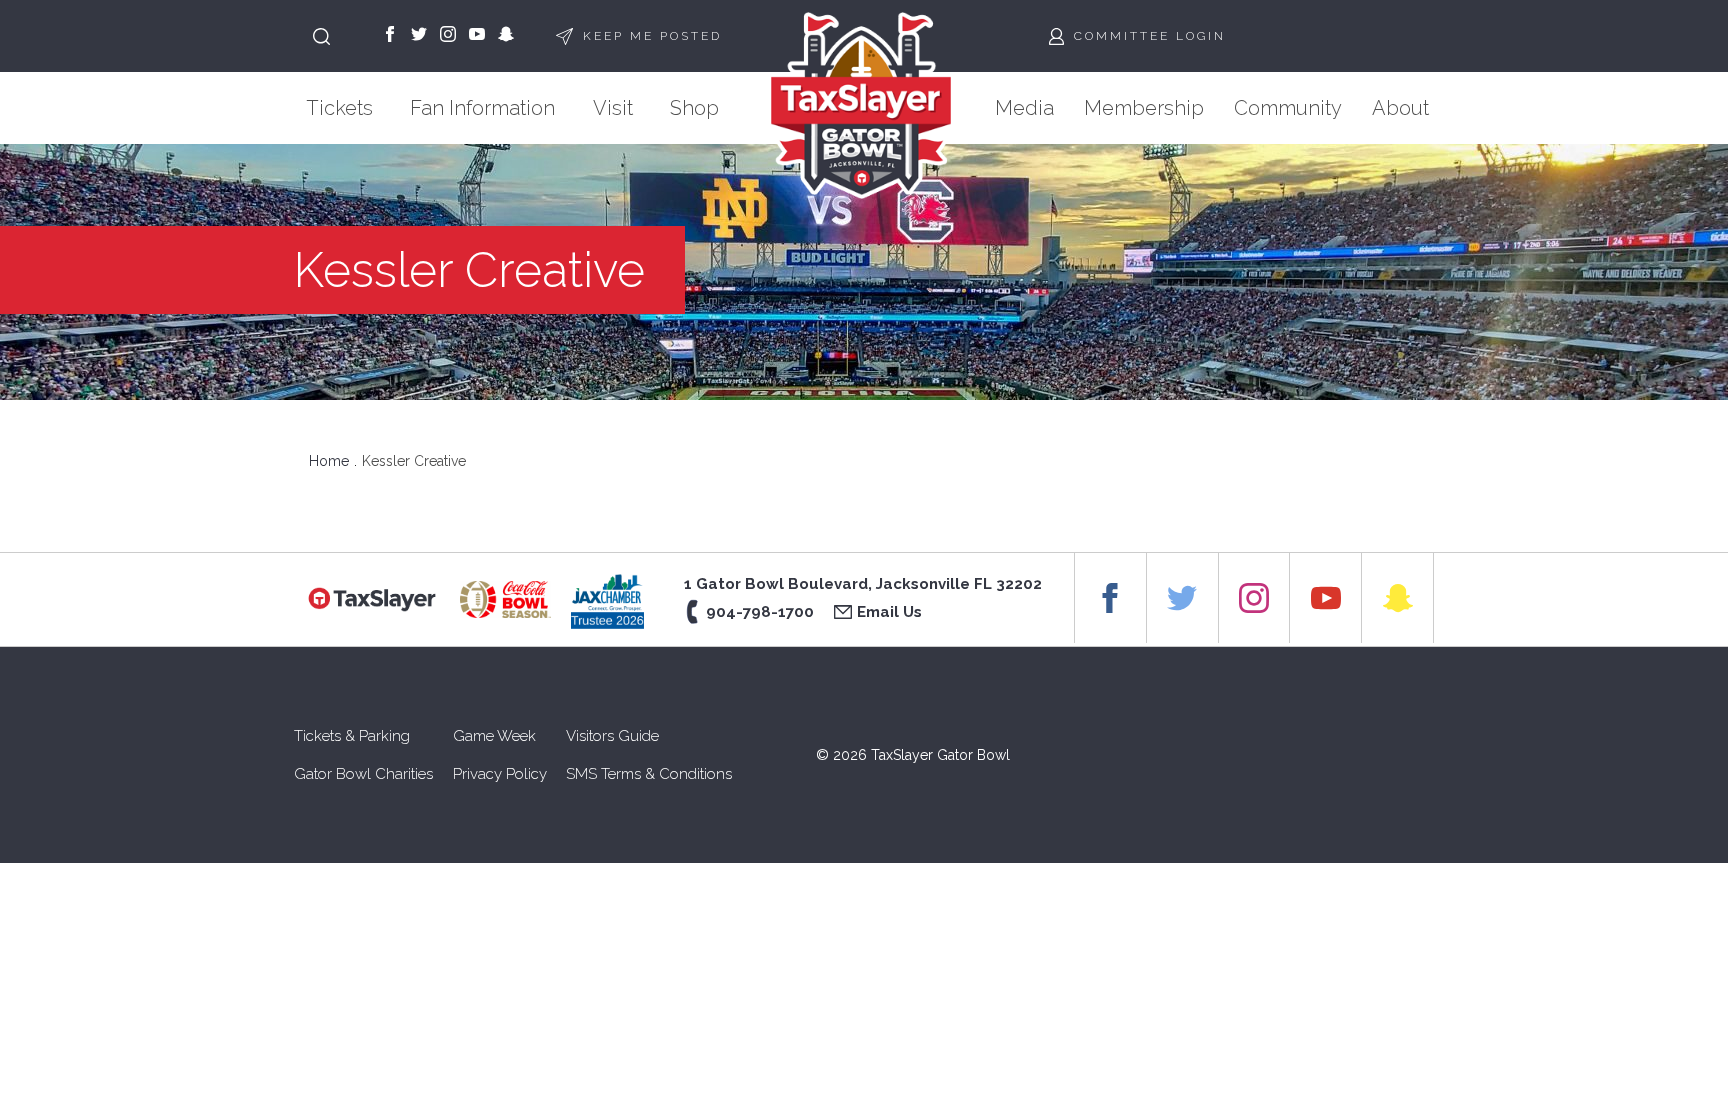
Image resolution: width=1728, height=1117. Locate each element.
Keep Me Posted (652, 36)
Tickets (339, 108)
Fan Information (482, 108)
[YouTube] (477, 36)
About (1400, 108)
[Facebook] (390, 36)
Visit (613, 108)
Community (1288, 108)
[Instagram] (448, 36)
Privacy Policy (500, 774)
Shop (694, 108)
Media (1024, 108)
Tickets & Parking (352, 736)
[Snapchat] (506, 36)
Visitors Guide (612, 736)
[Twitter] (419, 36)
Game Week (494, 736)
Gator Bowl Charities (363, 774)
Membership (1144, 108)
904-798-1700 (760, 612)
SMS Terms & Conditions (649, 774)
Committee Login (1150, 36)
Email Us (889, 612)
